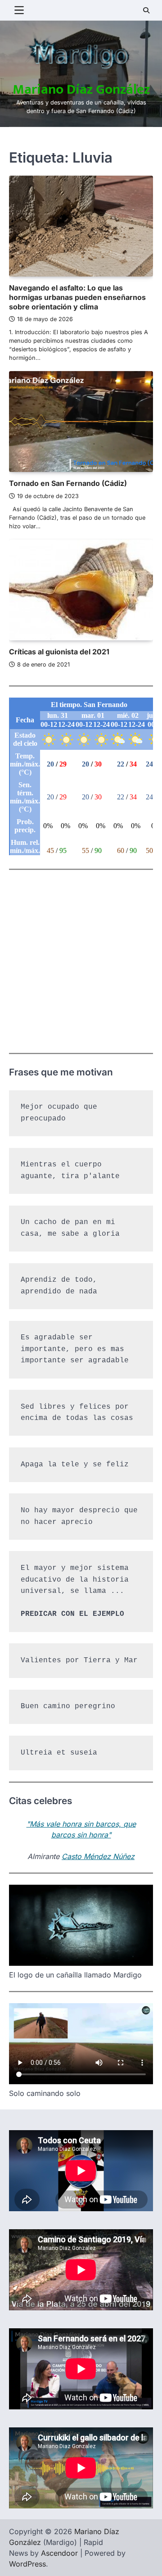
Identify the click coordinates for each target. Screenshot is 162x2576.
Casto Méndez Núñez (98, 1856)
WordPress (27, 2564)
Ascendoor (59, 2553)
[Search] (146, 10)
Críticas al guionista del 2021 (59, 652)
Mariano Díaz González (81, 90)
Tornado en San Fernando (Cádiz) (68, 483)
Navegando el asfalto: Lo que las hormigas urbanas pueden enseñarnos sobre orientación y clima (77, 297)
